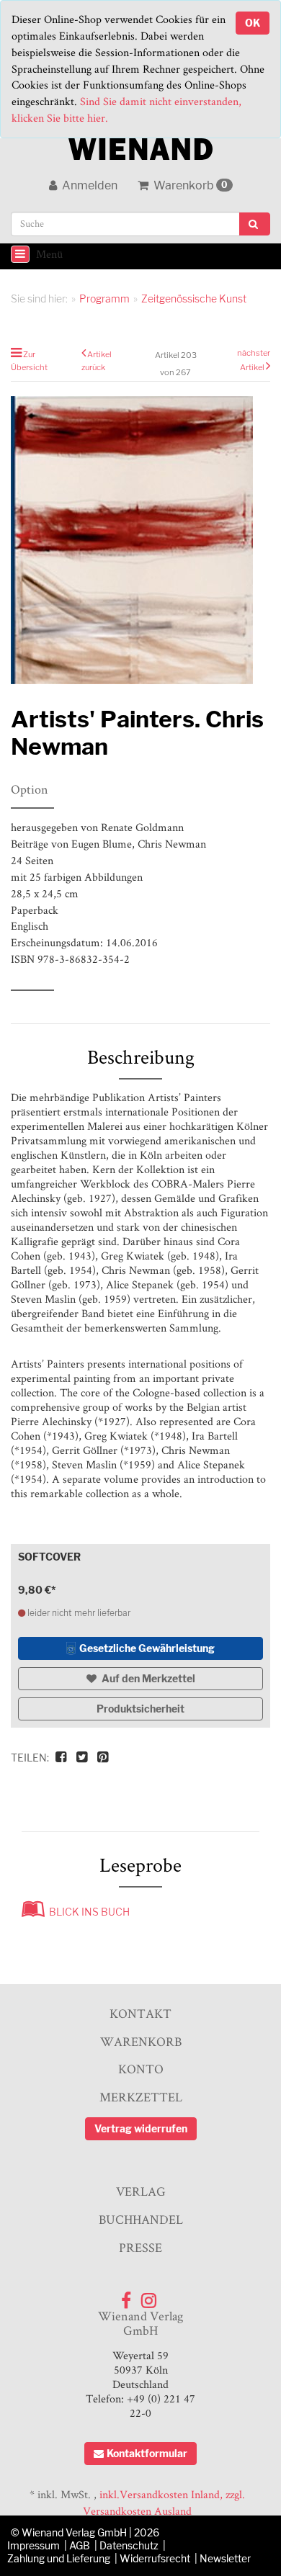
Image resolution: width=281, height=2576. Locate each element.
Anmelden (89, 185)
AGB (80, 2545)
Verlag (141, 2191)
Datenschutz (129, 2545)
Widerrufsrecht (155, 2558)
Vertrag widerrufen (141, 2128)
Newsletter (225, 2558)
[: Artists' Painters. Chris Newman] (140, 540)
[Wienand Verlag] (140, 146)
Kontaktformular (147, 2453)
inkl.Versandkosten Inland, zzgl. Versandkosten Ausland (164, 2503)
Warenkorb (189, 185)
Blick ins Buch (87, 1912)
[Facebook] (126, 2297)
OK (253, 23)
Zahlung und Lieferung (59, 2558)
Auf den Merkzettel (147, 1678)
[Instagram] (149, 2297)
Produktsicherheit (140, 1709)
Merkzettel (141, 2097)
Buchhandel (141, 2219)
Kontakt (140, 2013)
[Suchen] (255, 224)
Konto (141, 2069)
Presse (140, 2247)
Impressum (34, 2545)
